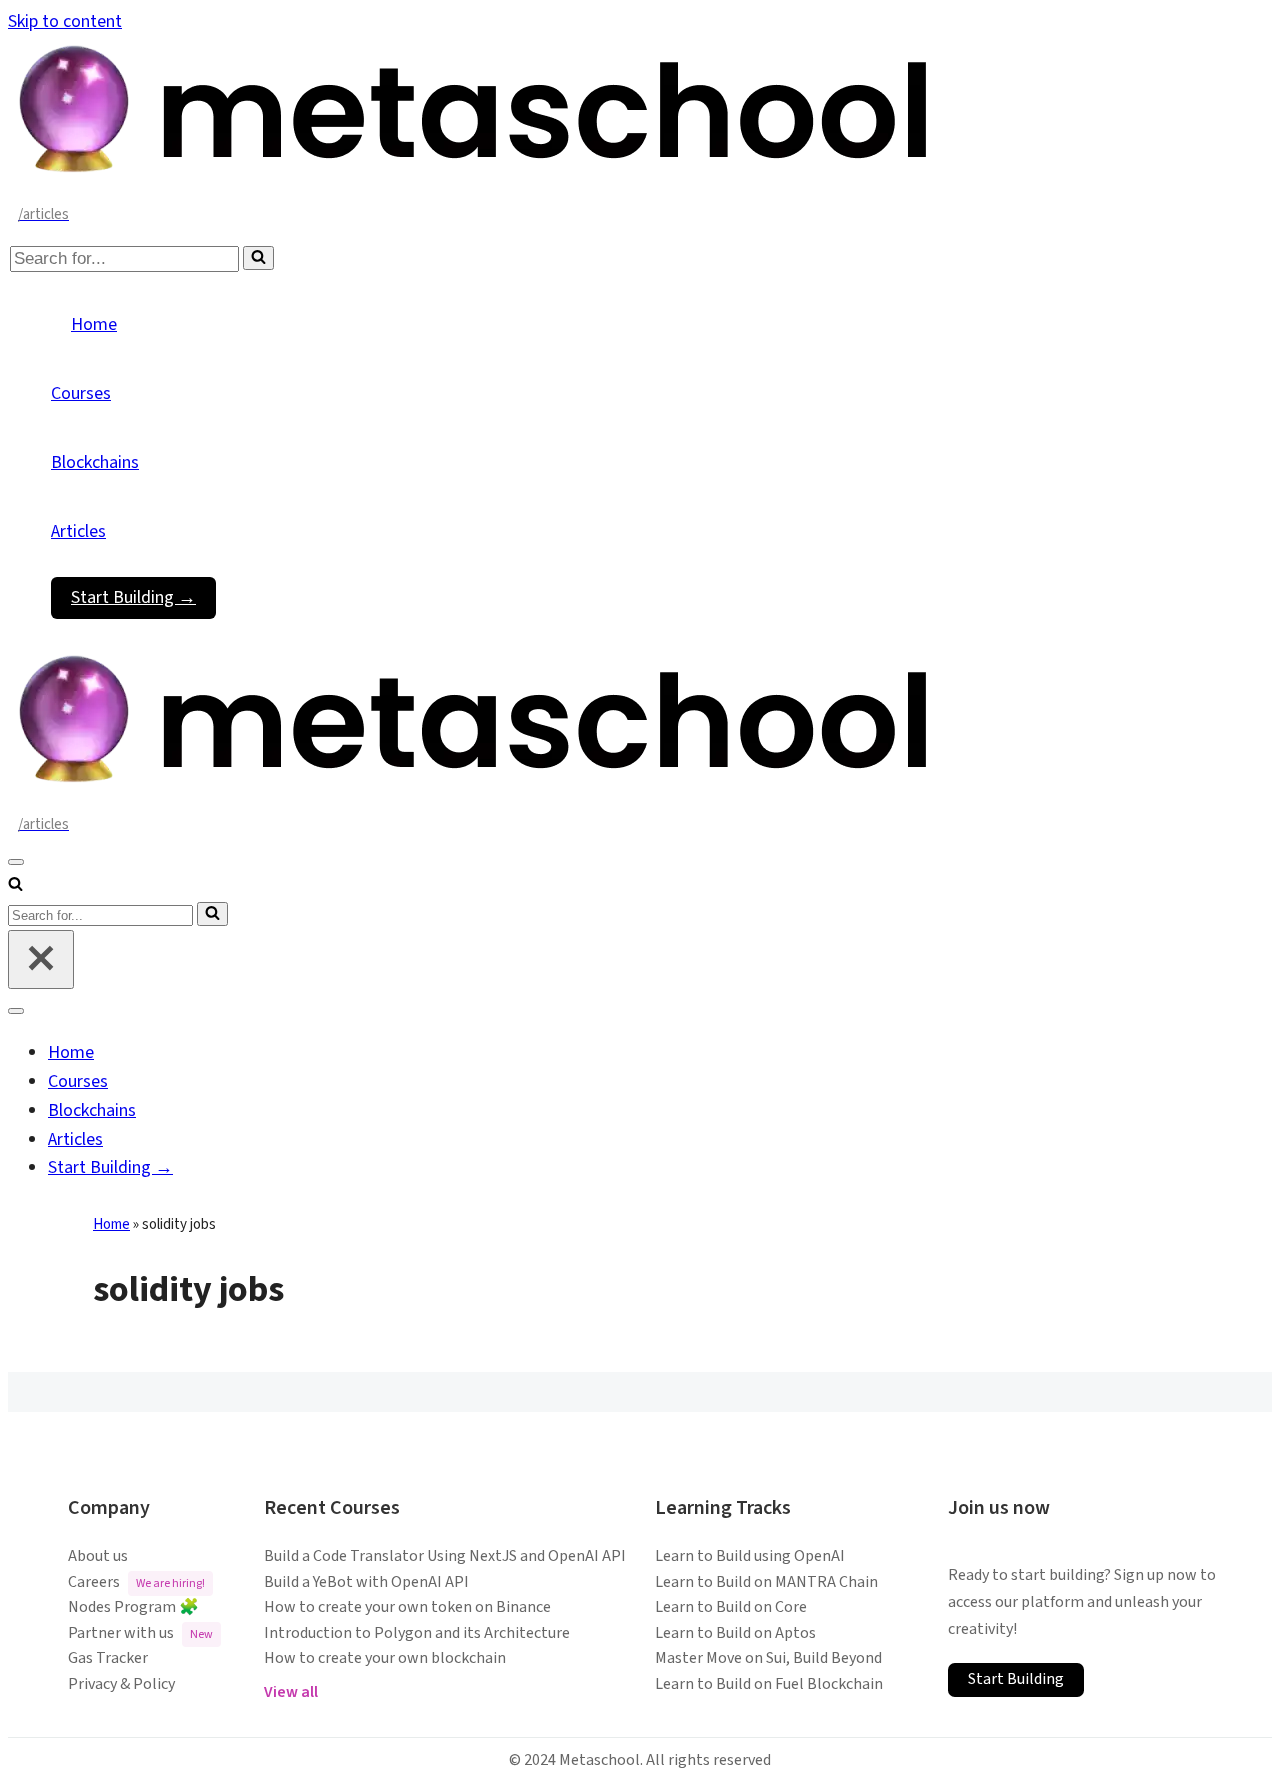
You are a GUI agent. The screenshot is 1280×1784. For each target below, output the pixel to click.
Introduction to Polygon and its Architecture (417, 1633)
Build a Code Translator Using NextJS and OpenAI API (445, 1556)
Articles (78, 531)
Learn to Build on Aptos (735, 1633)
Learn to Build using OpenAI (750, 1556)
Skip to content (65, 21)
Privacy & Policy (121, 1684)
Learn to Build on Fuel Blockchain (769, 1684)
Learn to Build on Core (731, 1607)
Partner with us (140, 1633)
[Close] (41, 959)
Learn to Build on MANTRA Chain (766, 1582)
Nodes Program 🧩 (133, 1607)
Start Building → (133, 597)
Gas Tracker (108, 1658)
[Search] (258, 258)
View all (291, 1692)
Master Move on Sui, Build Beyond (768, 1658)
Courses (81, 393)
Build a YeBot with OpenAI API (366, 1582)
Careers (136, 1582)
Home (94, 324)
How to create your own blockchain (385, 1658)
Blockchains (95, 462)
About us (98, 1556)
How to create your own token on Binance (407, 1607)
